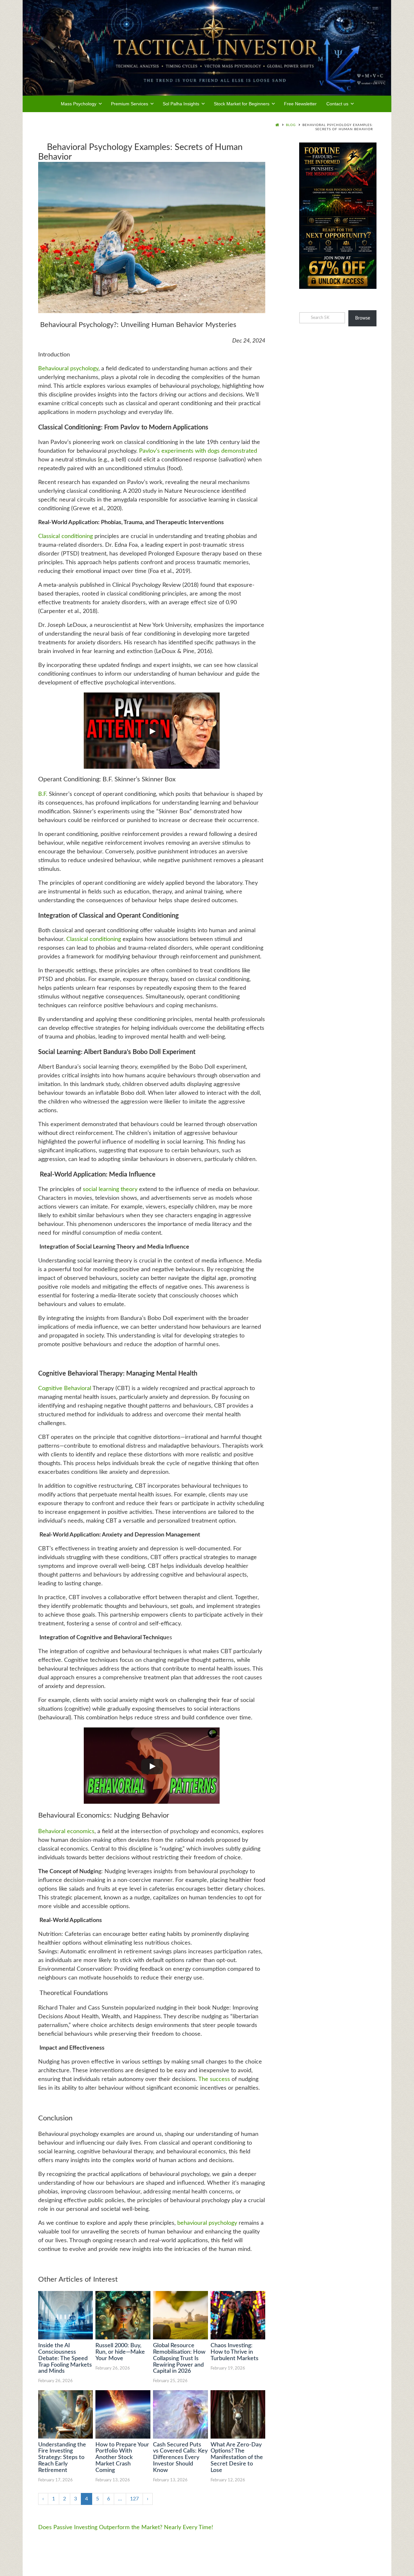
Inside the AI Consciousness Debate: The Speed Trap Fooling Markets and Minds (65, 2358)
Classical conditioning (65, 536)
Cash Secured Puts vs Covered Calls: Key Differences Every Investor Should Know (180, 2458)
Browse (363, 318)
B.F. (44, 794)
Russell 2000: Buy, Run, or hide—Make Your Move (120, 2352)
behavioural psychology (207, 2223)
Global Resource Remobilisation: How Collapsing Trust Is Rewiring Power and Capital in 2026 (179, 2358)
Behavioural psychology (68, 369)
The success (214, 2079)
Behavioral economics (66, 1832)
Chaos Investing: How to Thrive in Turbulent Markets (234, 2352)
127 (134, 2499)
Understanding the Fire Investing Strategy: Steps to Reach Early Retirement (62, 2458)
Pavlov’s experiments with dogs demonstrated (198, 451)
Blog (291, 125)
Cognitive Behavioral (65, 1388)
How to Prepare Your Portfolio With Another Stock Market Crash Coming (122, 2458)
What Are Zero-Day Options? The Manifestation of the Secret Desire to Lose (237, 2458)
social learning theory (110, 1189)
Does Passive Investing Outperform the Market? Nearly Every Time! (126, 2528)
